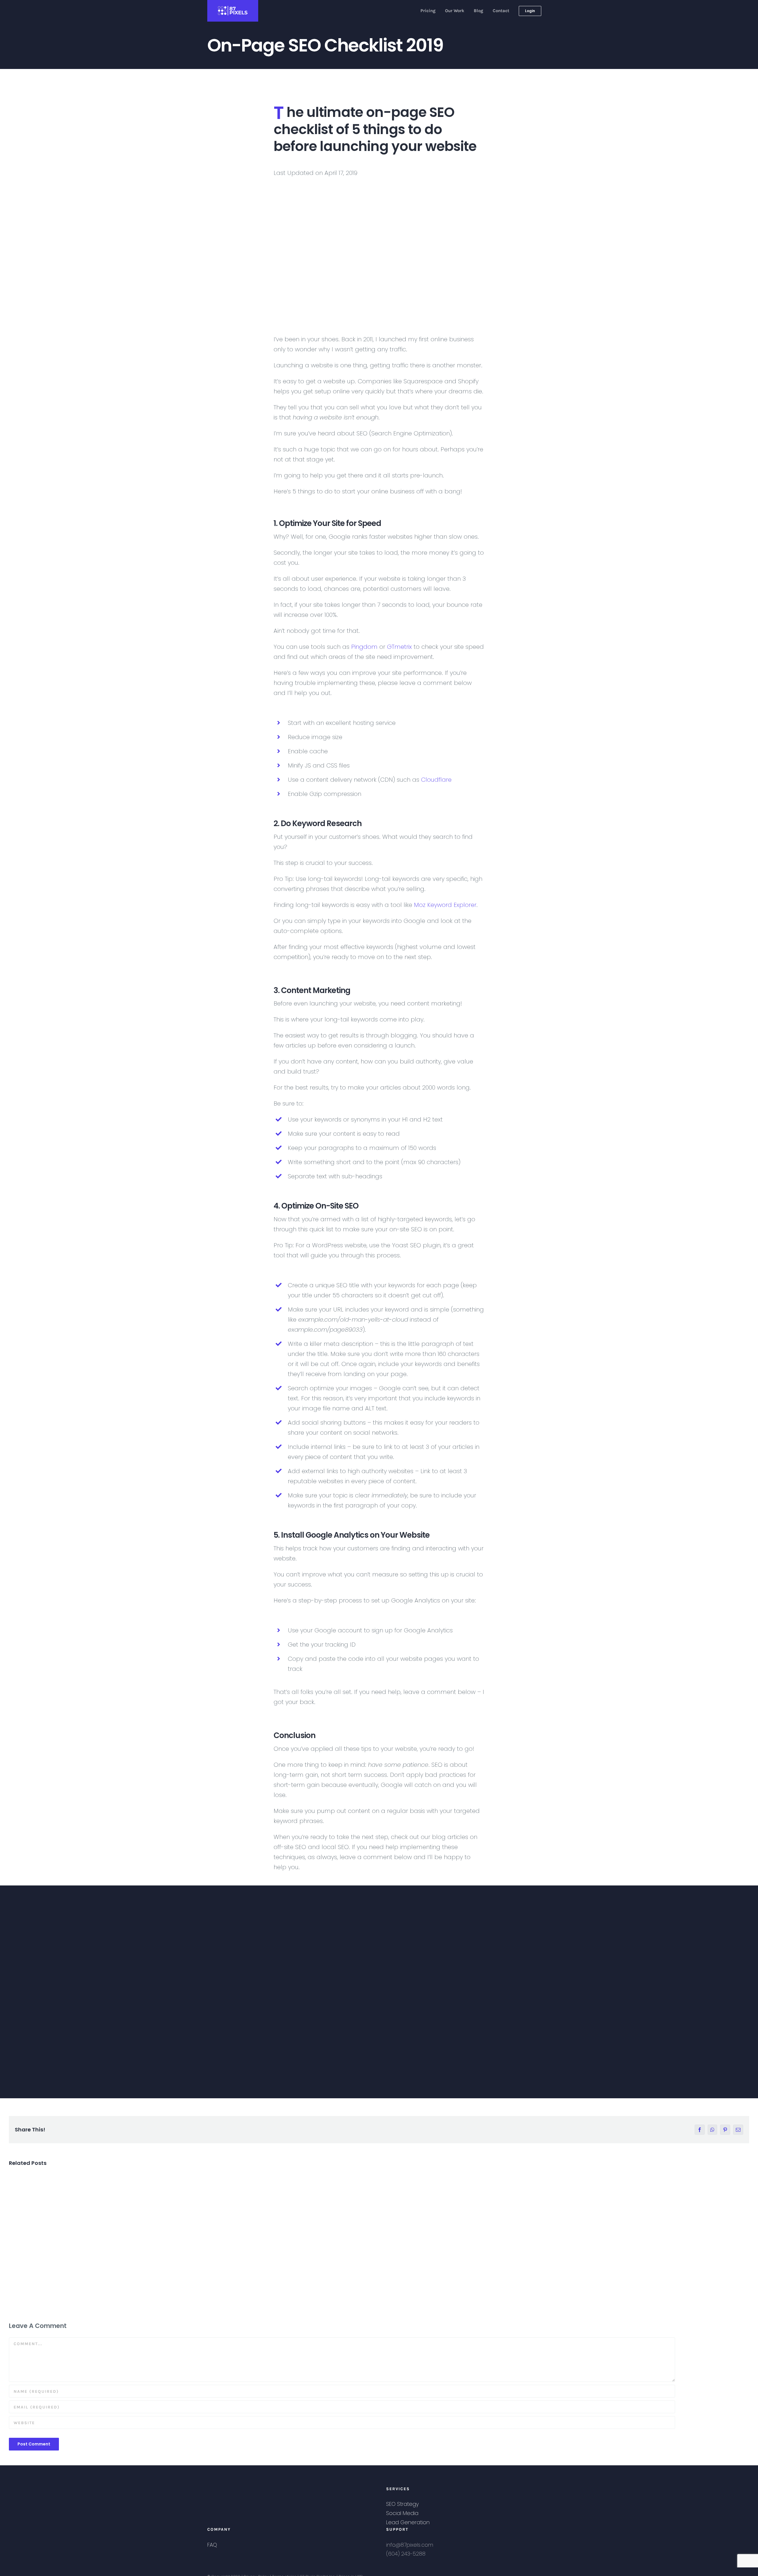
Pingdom (364, 647)
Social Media (402, 2513)
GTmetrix (399, 647)
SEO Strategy (402, 2504)
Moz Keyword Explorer (445, 905)
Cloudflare (436, 780)
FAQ (212, 2545)
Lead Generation (408, 2522)
